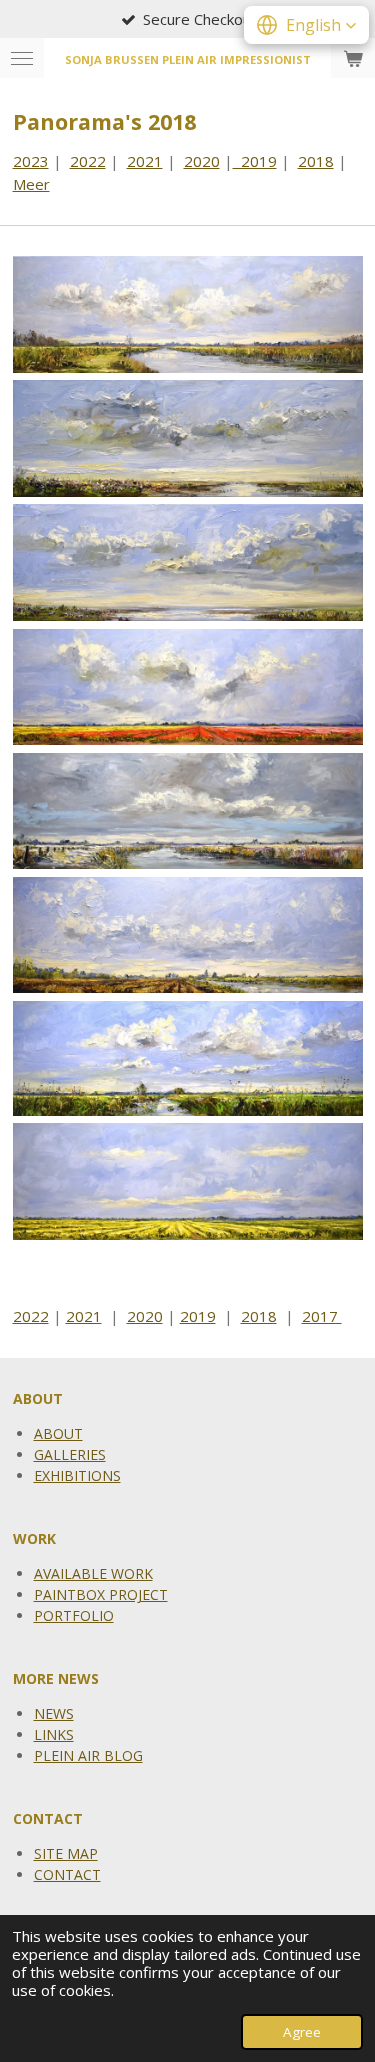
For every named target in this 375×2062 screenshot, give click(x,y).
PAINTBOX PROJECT (101, 1594)
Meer (31, 184)
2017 (322, 1316)
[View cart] (353, 58)
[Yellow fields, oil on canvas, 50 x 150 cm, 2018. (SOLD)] (188, 1181)
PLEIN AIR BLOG (88, 1755)
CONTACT (67, 1874)
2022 (88, 161)
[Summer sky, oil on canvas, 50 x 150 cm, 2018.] (188, 1058)
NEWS (54, 1713)
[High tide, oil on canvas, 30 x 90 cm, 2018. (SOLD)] (188, 563)
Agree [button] (302, 2032)
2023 (31, 161)
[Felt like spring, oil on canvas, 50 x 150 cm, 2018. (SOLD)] (188, 314)
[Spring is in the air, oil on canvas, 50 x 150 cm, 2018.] (188, 935)
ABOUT (58, 1433)
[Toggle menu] (22, 58)
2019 (255, 161)
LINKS (54, 1734)
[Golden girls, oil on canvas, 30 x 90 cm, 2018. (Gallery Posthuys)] (188, 438)
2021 (145, 161)
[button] (306, 25)
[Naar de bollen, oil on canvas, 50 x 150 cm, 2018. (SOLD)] (188, 687)
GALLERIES (70, 1454)
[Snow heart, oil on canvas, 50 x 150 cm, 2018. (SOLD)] (188, 811)
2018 (316, 161)
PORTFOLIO (74, 1615)
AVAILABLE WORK (93, 1573)
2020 (202, 161)
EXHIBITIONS (77, 1475)
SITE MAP (66, 1853)
